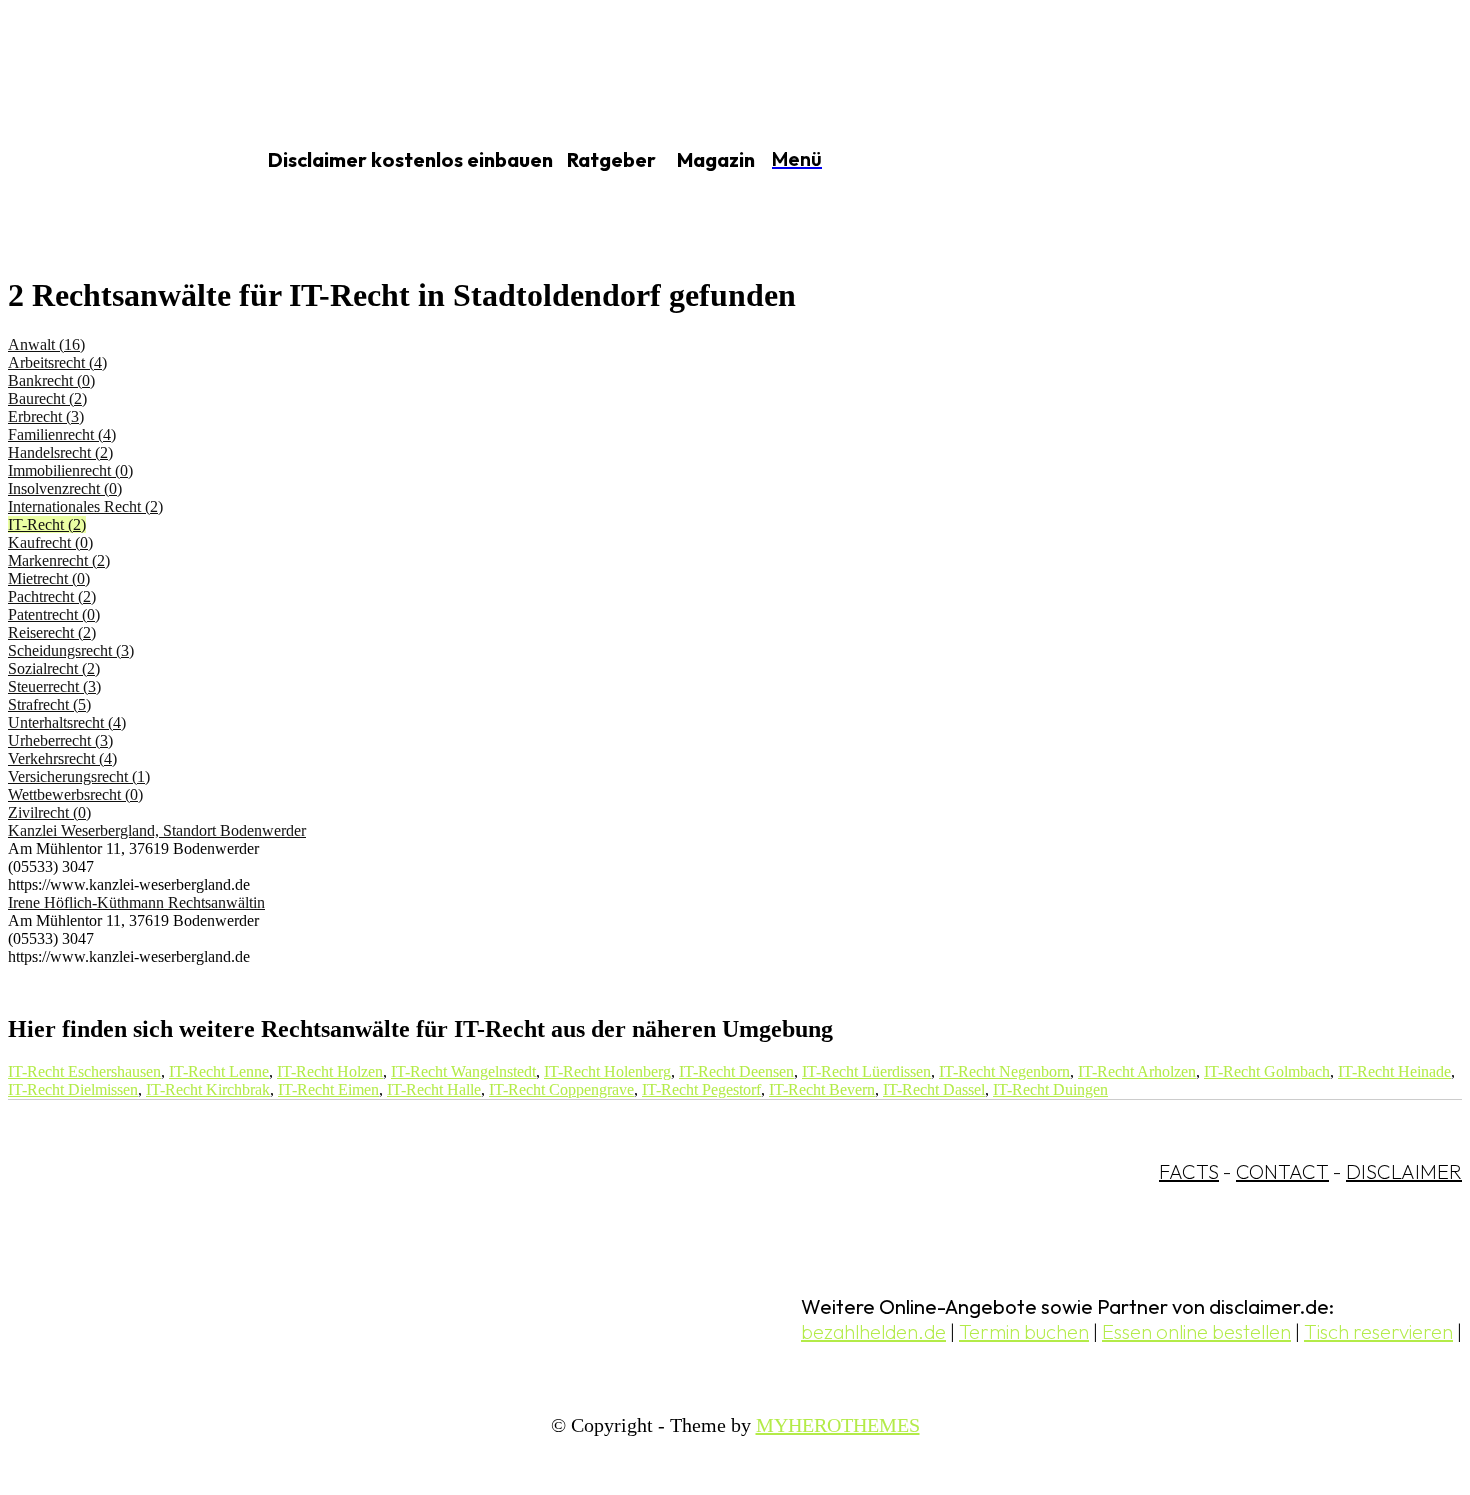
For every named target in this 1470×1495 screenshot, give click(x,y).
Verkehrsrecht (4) (62, 758)
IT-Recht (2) (47, 524)
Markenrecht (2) (59, 560)
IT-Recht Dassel (934, 1089)
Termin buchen (1024, 1331)
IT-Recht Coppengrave (561, 1089)
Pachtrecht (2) (52, 596)
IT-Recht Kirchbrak (208, 1089)
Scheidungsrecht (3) (71, 650)
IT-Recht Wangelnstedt (463, 1071)
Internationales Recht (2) (85, 506)
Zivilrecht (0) (49, 812)
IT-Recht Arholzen (1137, 1071)
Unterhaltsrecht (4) (67, 722)
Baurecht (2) (47, 398)
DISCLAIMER (1404, 1171)
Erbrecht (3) (46, 416)
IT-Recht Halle (434, 1089)
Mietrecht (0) (49, 578)
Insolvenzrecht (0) (65, 488)
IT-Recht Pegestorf (701, 1089)
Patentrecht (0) (54, 614)
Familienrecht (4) (62, 434)
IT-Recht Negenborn (1004, 1071)
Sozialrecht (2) (54, 668)
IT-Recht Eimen (328, 1089)
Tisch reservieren (1378, 1331)
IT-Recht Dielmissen (73, 1089)
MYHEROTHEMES (838, 1425)
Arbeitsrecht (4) (57, 362)
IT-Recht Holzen (330, 1071)
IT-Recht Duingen (1050, 1089)
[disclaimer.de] (108, 161)
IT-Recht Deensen (736, 1071)
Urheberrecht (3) (60, 740)
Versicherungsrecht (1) (79, 776)
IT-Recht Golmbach (1267, 1071)
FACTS (1189, 1171)
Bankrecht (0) (51, 380)
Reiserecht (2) (52, 632)
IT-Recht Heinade (1394, 1071)
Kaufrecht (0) (50, 542)
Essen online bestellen (1196, 1331)
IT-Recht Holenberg (607, 1071)
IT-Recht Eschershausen (84, 1071)
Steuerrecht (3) (54, 686)
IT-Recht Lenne (219, 1071)
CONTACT (1282, 1171)
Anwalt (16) (46, 344)
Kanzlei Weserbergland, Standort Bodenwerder (157, 830)
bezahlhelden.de (873, 1331)
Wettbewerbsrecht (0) (75, 794)
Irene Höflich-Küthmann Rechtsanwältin (136, 902)
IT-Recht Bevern (822, 1089)
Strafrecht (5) (49, 704)
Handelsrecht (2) (60, 452)
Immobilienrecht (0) (70, 470)
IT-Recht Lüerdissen (866, 1071)
